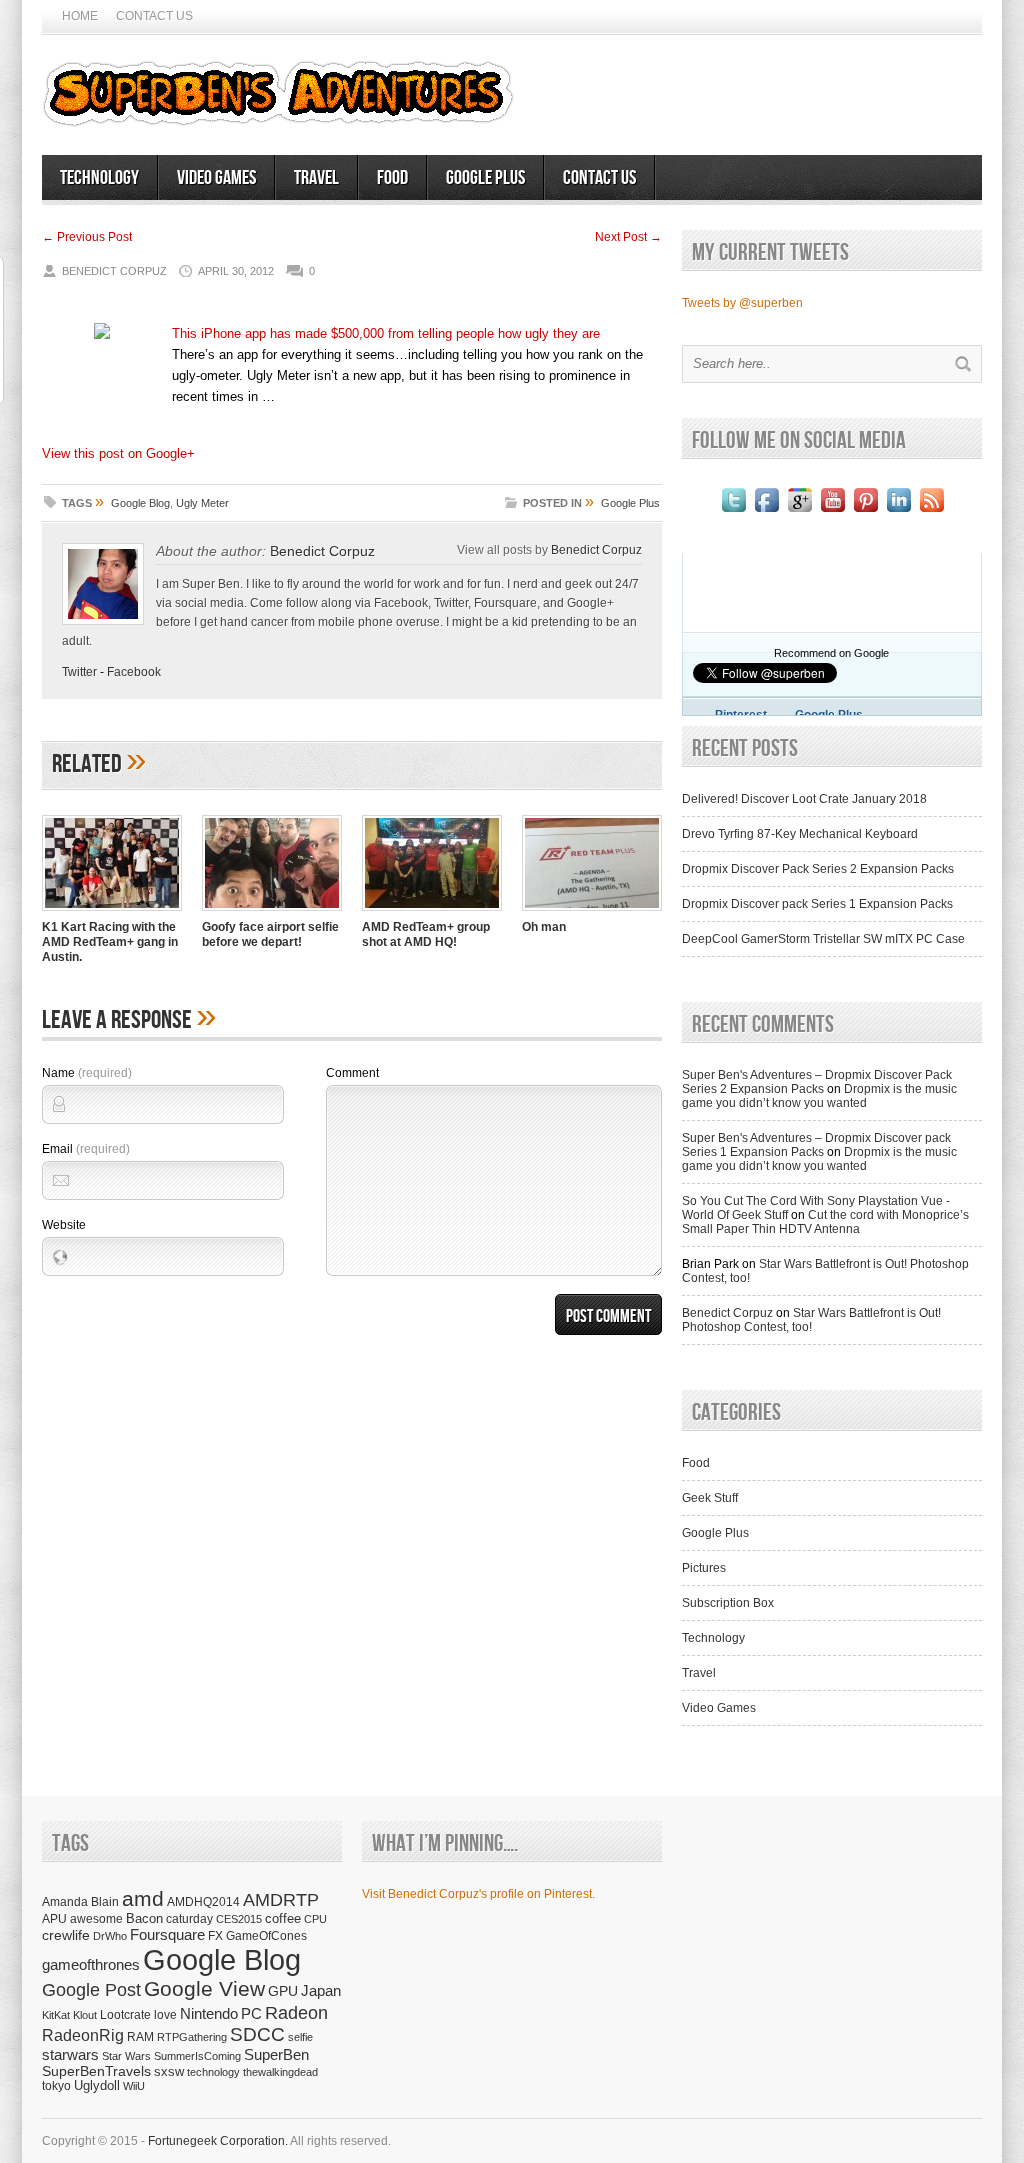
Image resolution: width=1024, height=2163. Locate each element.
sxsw (169, 2071)
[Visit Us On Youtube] (832, 512)
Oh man (544, 927)
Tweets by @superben (742, 303)
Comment (352, 1073)
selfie (300, 2037)
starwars (70, 2054)
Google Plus (485, 178)
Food (392, 178)
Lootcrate (125, 2014)
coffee (283, 1918)
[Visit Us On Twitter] (733, 512)
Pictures (704, 1568)
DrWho (110, 1936)
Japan (321, 1990)
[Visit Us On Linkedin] (898, 512)
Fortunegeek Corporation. (218, 2141)
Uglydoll (97, 2086)
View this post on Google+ (118, 453)
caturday (189, 1918)
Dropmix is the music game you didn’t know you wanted (819, 1096)
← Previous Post (87, 237)
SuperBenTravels (96, 2071)
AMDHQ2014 (203, 1902)
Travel (316, 178)
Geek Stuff (710, 1498)
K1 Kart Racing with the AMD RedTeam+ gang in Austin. (110, 942)
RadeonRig (83, 2035)
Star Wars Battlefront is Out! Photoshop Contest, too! (811, 1320)
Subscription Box (728, 1603)
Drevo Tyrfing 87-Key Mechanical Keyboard (800, 834)
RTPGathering (192, 2037)
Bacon (144, 1918)
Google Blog (140, 503)
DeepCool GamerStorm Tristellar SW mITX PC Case (823, 939)
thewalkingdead (280, 2072)
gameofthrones (91, 1965)
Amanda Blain (80, 1901)
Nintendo (209, 2013)
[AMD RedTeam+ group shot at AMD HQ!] (432, 913)
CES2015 (239, 1919)
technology (213, 2072)
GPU (283, 1991)
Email (86, 1149)
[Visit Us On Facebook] (766, 512)
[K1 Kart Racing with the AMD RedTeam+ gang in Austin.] (112, 913)
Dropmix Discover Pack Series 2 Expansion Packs (818, 869)
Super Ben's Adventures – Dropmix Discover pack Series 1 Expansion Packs (816, 1145)
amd (143, 1898)
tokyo (56, 2085)
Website (64, 1225)
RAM (140, 2036)
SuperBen (276, 2054)
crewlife (66, 1935)
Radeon (296, 2012)
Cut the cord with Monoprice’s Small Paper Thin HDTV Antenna (825, 1222)
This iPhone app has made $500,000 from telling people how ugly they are (386, 333)
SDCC (257, 2034)
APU (54, 1918)
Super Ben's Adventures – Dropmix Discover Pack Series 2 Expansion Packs (817, 1082)
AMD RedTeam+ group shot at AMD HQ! (426, 934)
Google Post (91, 1990)
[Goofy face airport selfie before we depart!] (272, 913)
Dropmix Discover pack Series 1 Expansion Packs (817, 904)
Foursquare (167, 1934)
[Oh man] (592, 913)
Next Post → (628, 237)
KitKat (56, 2015)
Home (80, 16)
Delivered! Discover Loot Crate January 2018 (804, 799)
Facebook (134, 672)
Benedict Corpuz (322, 551)
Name (87, 1073)
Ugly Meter (202, 503)
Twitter (79, 672)
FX (215, 1936)
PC (251, 2013)
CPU (315, 1919)
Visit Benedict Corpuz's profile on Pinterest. (478, 1894)
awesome (96, 1918)
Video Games (216, 178)
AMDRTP (281, 1899)
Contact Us (154, 16)
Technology (99, 178)
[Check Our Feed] (931, 512)
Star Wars (126, 2056)
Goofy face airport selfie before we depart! (270, 934)
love (165, 2014)
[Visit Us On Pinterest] (865, 512)
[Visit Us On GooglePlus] (799, 512)
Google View (204, 1989)
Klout (85, 2015)
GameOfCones (266, 1935)
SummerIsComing (197, 2056)
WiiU (134, 2086)
